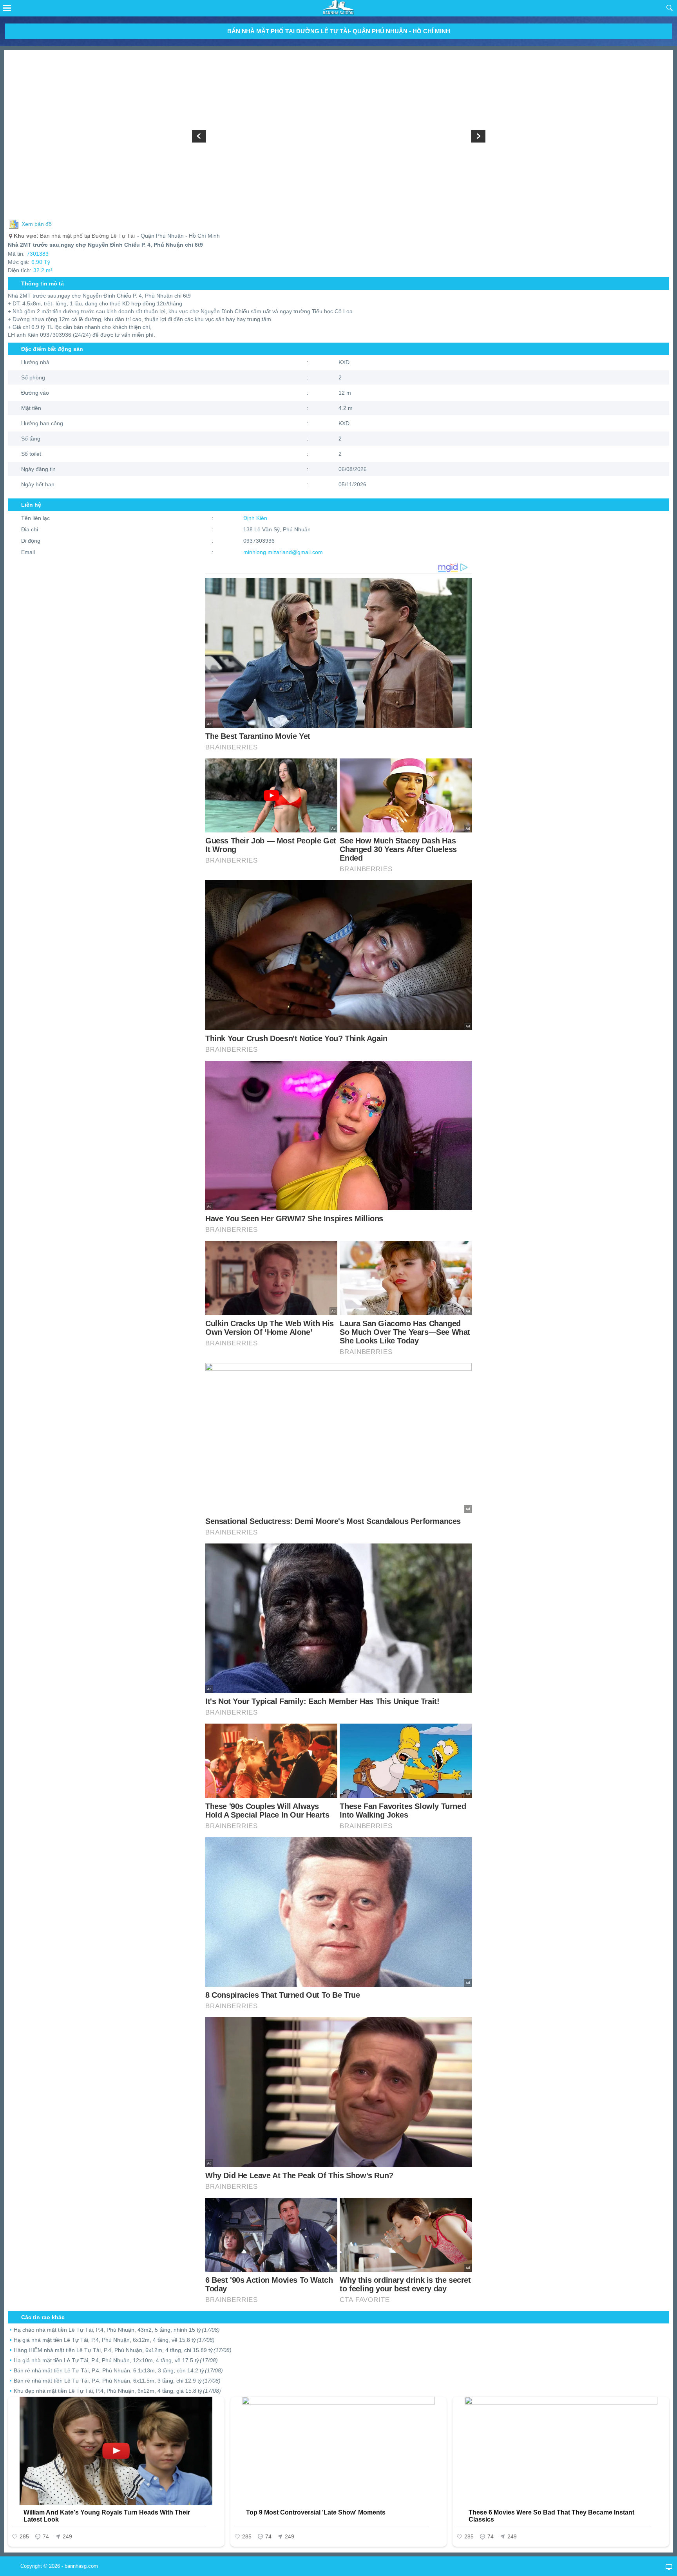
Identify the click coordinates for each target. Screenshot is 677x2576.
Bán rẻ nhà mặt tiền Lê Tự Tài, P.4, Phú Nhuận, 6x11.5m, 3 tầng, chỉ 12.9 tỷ (117, 2381)
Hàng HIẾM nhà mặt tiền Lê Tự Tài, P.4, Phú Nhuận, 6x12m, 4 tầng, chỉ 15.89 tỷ (123, 2350)
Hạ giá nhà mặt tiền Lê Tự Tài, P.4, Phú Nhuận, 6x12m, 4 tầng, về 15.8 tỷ (114, 2340)
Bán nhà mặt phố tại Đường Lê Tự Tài (74, 236)
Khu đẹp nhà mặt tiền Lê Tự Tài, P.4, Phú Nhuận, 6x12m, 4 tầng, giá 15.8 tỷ (117, 2391)
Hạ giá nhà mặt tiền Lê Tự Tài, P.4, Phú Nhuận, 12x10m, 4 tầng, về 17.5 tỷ (116, 2360)
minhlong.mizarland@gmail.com (283, 552)
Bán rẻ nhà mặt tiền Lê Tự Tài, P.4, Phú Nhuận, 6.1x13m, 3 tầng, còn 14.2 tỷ (118, 2370)
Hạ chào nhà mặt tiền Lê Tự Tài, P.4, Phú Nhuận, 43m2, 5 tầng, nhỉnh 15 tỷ (117, 2330)
